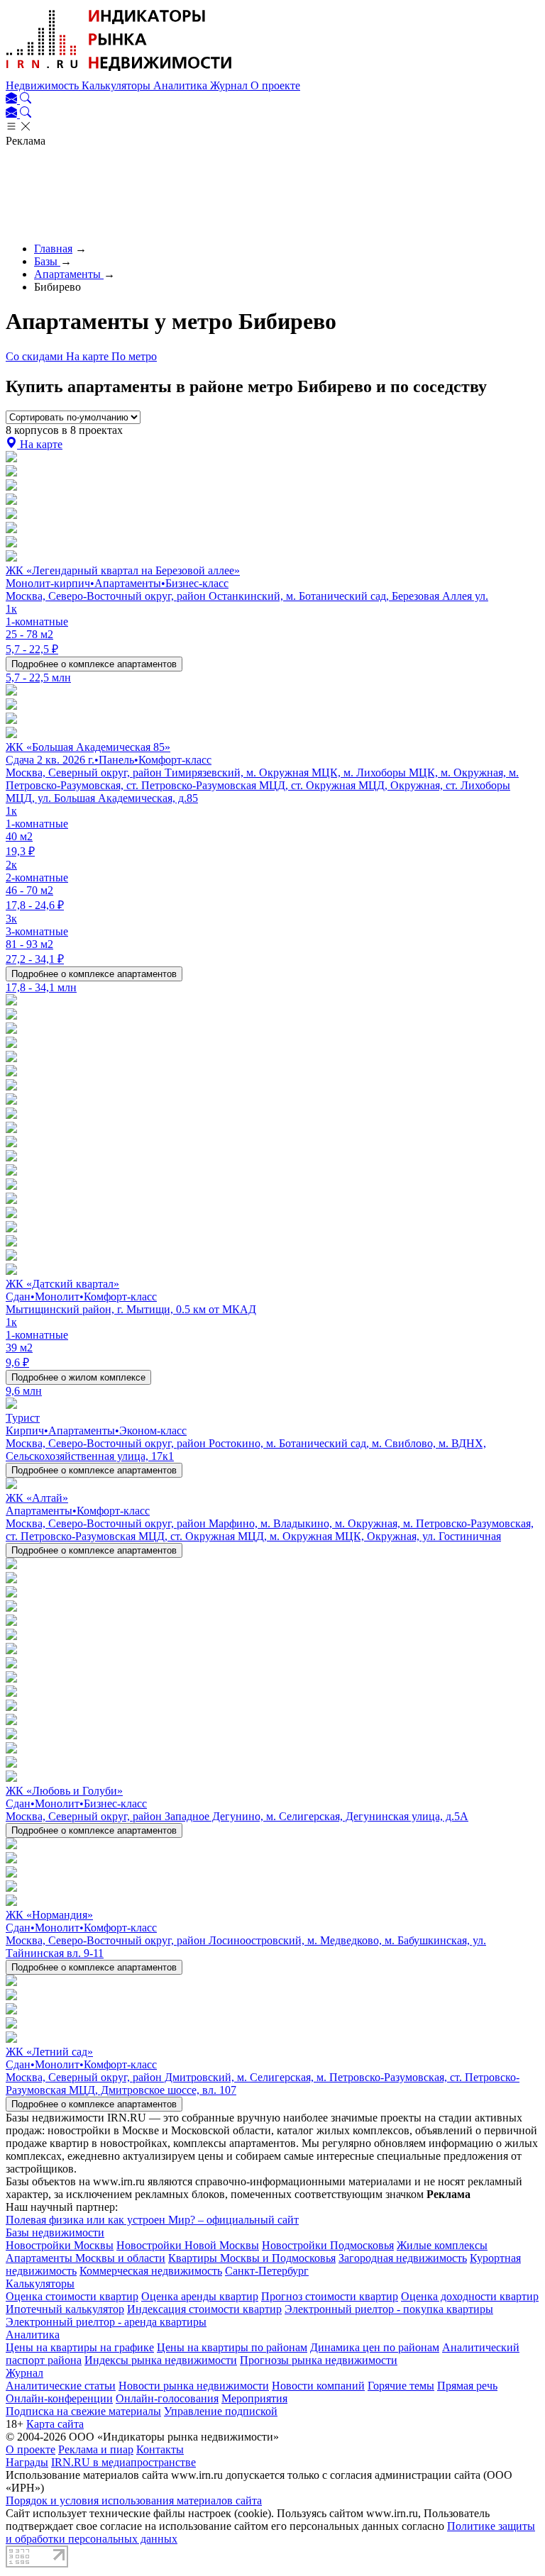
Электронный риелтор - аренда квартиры (106, 2322)
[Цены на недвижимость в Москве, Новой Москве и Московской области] (119, 73)
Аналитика (182, 85)
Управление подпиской (221, 2411)
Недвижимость (44, 85)
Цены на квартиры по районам (232, 2347)
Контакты (160, 2449)
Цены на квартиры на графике (80, 2347)
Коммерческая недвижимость (151, 2271)
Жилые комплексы (442, 2245)
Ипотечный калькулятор (65, 2309)
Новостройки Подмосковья (328, 2245)
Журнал (230, 85)
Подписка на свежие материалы (83, 2411)
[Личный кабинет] (13, 100)
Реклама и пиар (96, 2449)
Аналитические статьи (61, 2386)
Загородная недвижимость (403, 2258)
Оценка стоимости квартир (72, 2296)
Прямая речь (467, 2386)
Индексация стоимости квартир (204, 2309)
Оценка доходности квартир (470, 2296)
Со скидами (36, 356)
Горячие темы (401, 2386)
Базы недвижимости (55, 2232)
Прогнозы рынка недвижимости (319, 2360)
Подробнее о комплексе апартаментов (94, 664)
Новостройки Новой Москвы (188, 2245)
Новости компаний (318, 2386)
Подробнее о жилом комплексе (78, 1377)
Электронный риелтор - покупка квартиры (389, 2309)
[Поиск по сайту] (26, 100)
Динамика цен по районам (375, 2347)
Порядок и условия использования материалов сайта (134, 2500)
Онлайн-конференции (59, 2398)
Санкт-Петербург (267, 2271)
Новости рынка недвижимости (194, 2386)
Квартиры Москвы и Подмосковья (252, 2258)
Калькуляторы (117, 85)
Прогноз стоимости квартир (330, 2296)
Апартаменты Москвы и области (86, 2258)
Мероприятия (254, 2398)
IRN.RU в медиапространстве (123, 2462)
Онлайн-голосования (167, 2398)
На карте (89, 356)
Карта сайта (55, 2424)
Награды (27, 2462)
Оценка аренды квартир (200, 2296)
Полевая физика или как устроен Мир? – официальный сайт (152, 2220)
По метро (134, 356)
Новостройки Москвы (60, 2245)
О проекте (275, 85)
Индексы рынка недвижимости (161, 2360)
